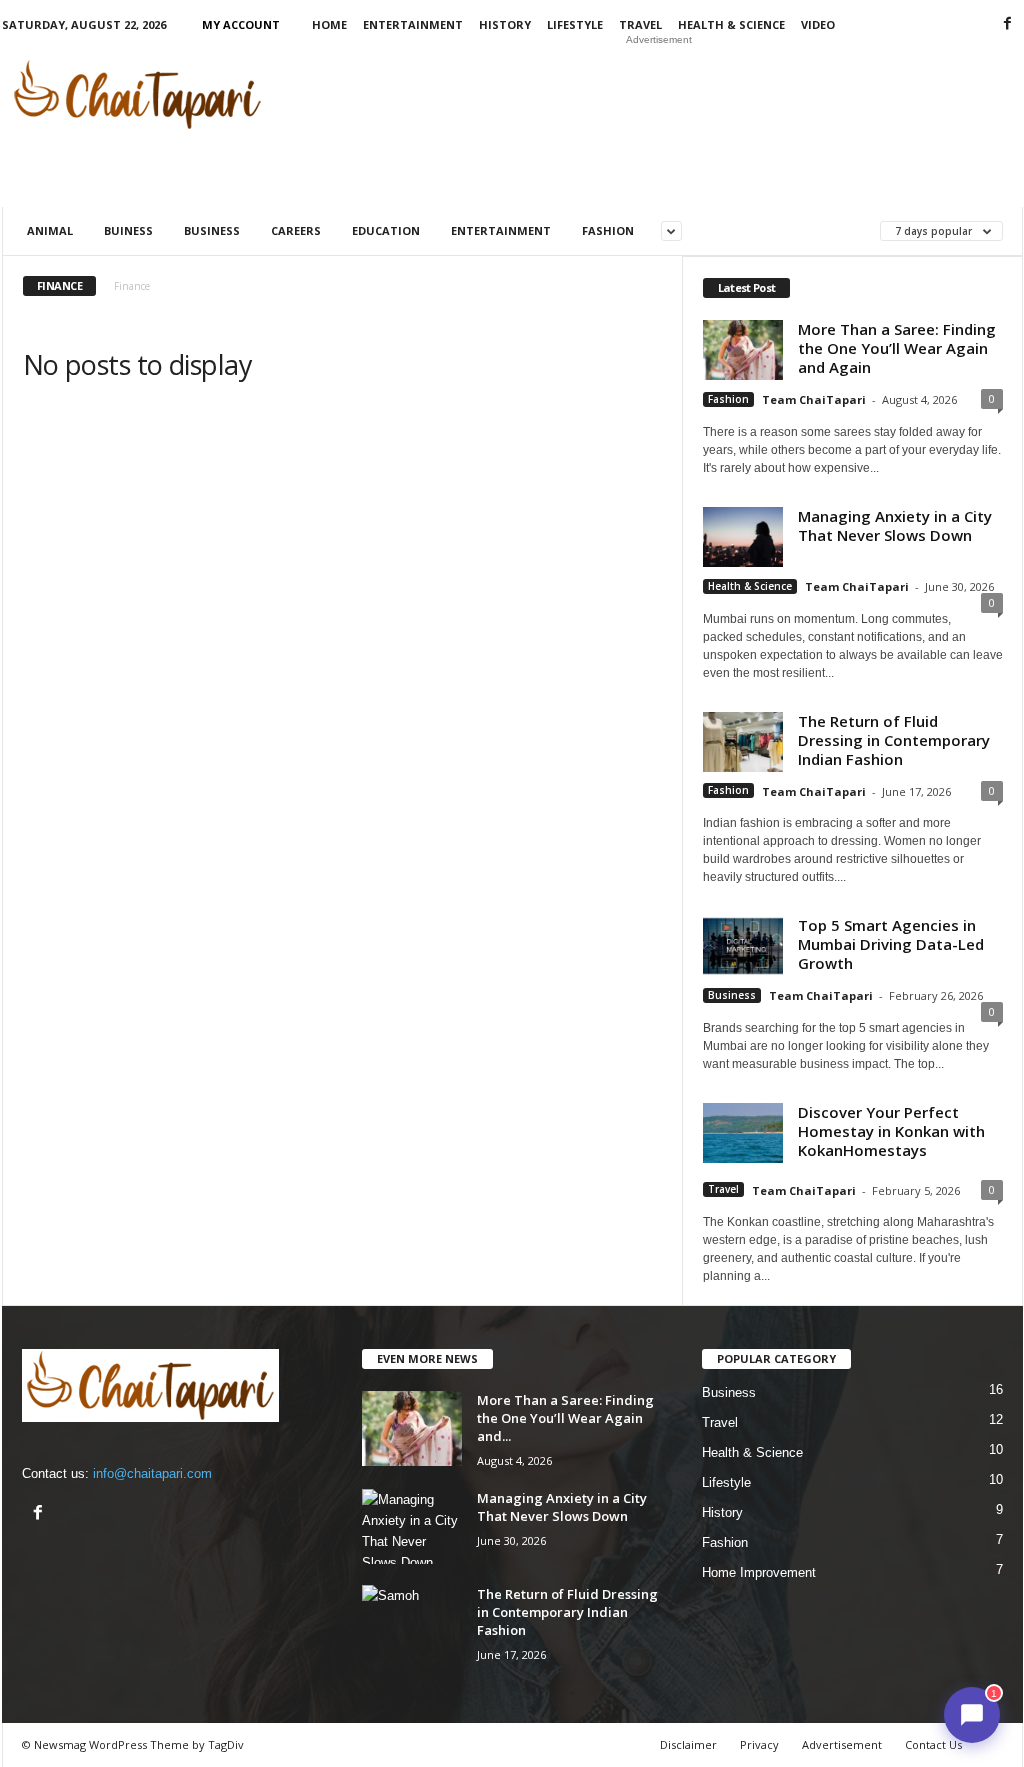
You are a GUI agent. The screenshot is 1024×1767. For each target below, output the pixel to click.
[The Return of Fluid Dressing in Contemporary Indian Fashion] (412, 1622)
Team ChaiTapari (814, 399)
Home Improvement (759, 1572)
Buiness (128, 230)
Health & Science (731, 24)
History (505, 24)
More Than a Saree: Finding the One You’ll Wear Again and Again (897, 348)
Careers (296, 230)
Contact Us (933, 1744)
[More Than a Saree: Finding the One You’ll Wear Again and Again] (412, 1428)
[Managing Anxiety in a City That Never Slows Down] (412, 1526)
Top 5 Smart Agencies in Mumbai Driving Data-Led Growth (891, 944)
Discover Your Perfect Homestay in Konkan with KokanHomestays (891, 1131)
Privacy (759, 1744)
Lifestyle (575, 24)
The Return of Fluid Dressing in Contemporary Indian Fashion (894, 740)
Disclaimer (688, 1744)
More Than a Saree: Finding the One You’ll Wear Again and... (565, 1418)
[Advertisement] (659, 94)
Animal (50, 230)
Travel (640, 24)
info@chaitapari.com (152, 1473)
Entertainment (413, 24)
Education (386, 230)
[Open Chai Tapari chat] (972, 1715)
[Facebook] (1008, 24)
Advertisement (842, 1744)
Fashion (608, 230)
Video (818, 24)
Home (329, 24)
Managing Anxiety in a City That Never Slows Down (895, 525)
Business (212, 230)
